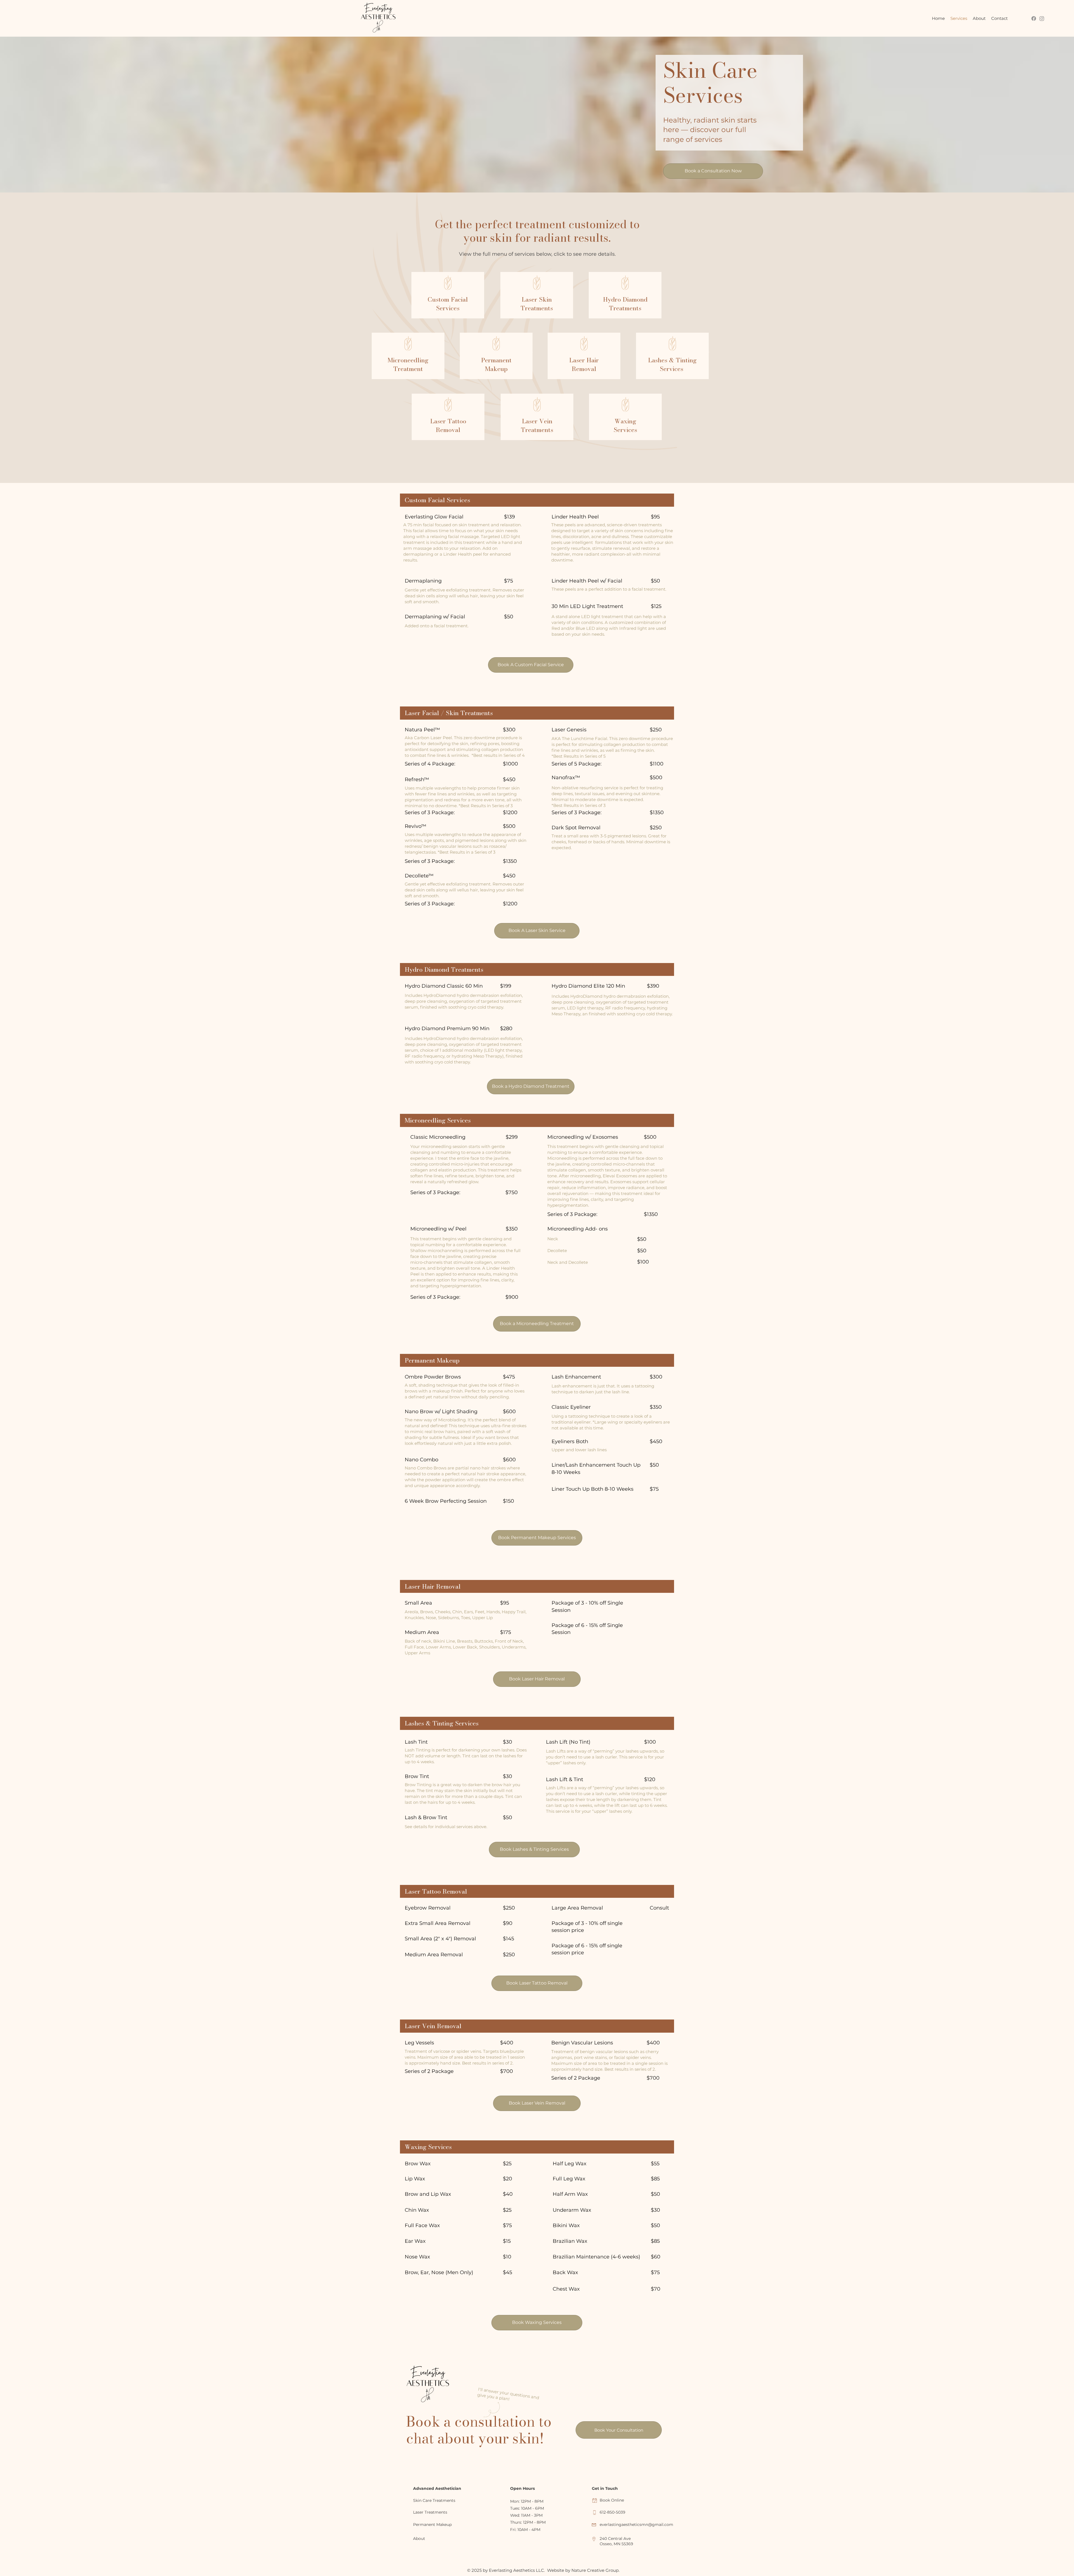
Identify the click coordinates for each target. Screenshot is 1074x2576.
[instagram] (1042, 18)
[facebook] (1034, 18)
